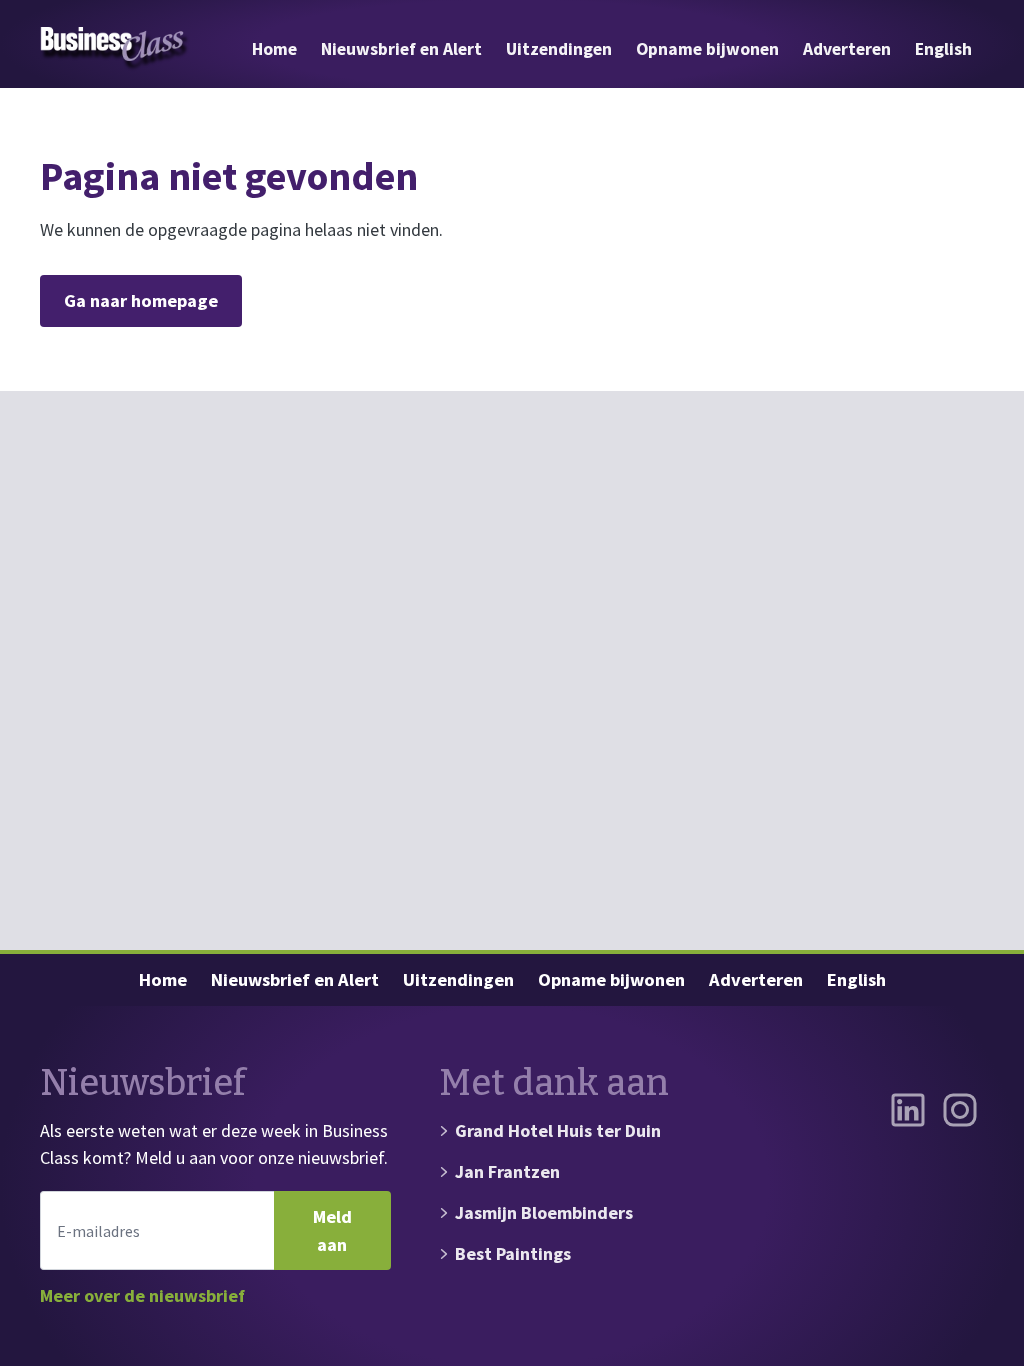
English (943, 49)
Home (274, 49)
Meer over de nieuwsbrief (142, 1295)
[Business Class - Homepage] (115, 49)
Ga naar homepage (141, 300)
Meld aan (332, 1230)
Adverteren (847, 49)
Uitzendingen (559, 49)
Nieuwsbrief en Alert (401, 49)
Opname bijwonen (707, 49)
